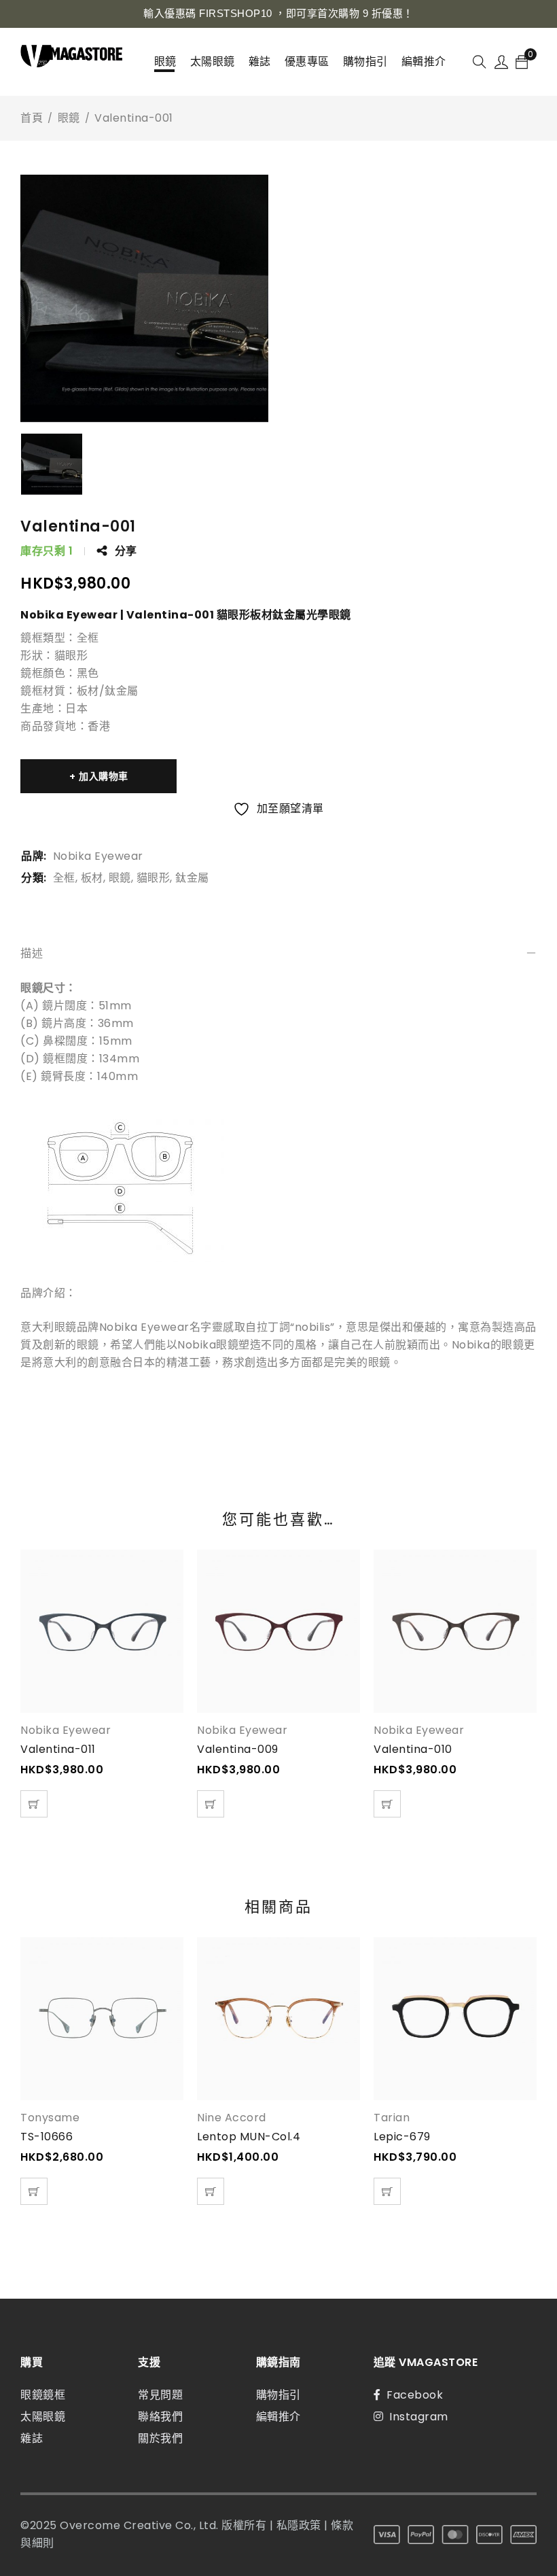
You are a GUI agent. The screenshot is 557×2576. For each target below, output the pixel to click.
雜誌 (32, 2438)
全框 (64, 878)
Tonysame (50, 2118)
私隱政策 (299, 2525)
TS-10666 (47, 2137)
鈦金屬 (192, 878)
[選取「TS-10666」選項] (34, 2191)
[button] (34, 1804)
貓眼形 (154, 878)
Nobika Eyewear (98, 856)
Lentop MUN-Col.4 (249, 2137)
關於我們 (160, 2438)
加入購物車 (104, 776)
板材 (92, 878)
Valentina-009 (238, 1749)
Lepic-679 (402, 2137)
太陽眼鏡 (43, 2417)
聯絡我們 (160, 2417)
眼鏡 (69, 118)
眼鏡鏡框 (43, 2395)
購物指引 (278, 2395)
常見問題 (160, 2395)
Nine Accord (232, 2118)
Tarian (392, 2118)
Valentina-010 (413, 1749)
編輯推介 (278, 2417)
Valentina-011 (58, 1749)
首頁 (32, 118)
